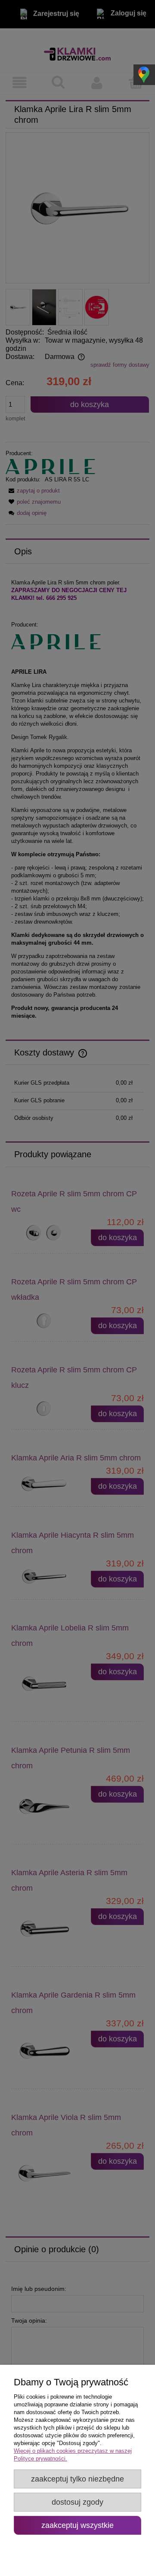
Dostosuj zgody (77, 2502)
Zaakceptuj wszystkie (77, 2525)
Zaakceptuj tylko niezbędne (77, 2479)
